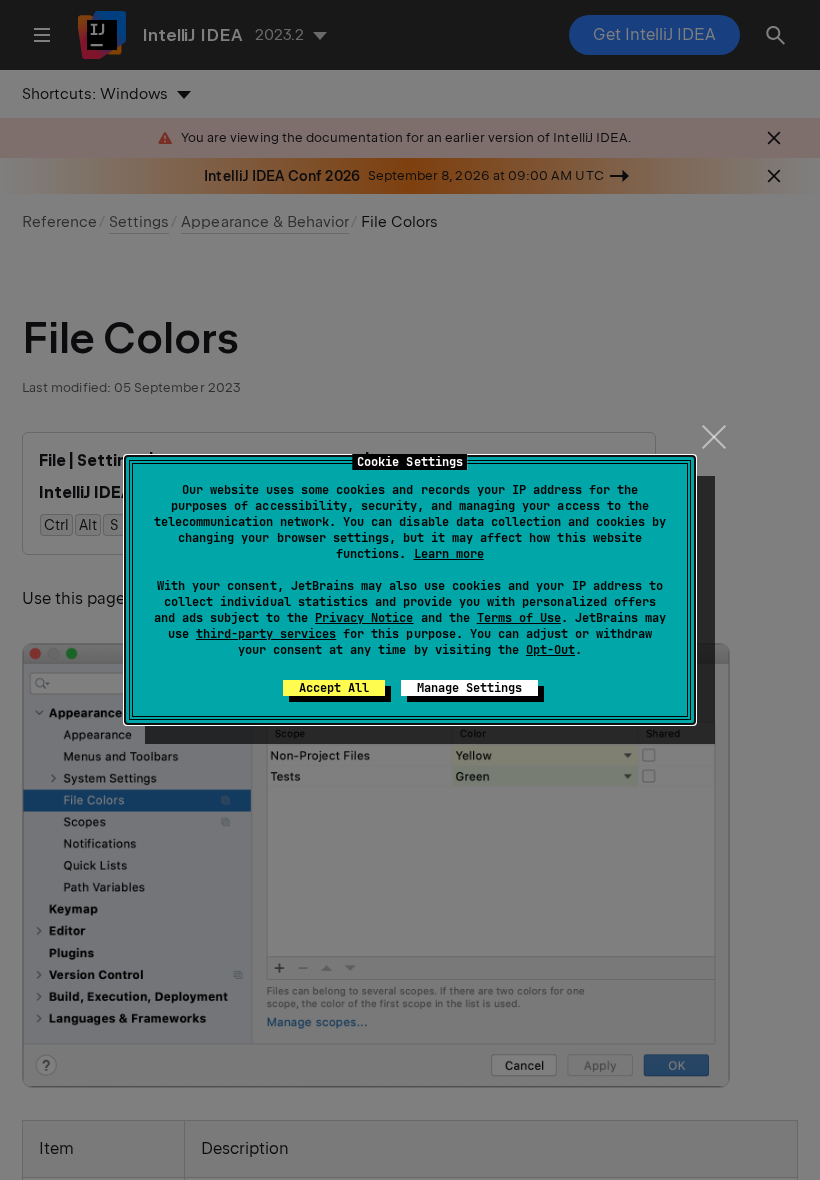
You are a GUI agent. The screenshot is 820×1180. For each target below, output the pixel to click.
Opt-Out (550, 650)
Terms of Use (519, 618)
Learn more (449, 554)
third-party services (266, 634)
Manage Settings (469, 688)
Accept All (334, 688)
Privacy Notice (364, 618)
